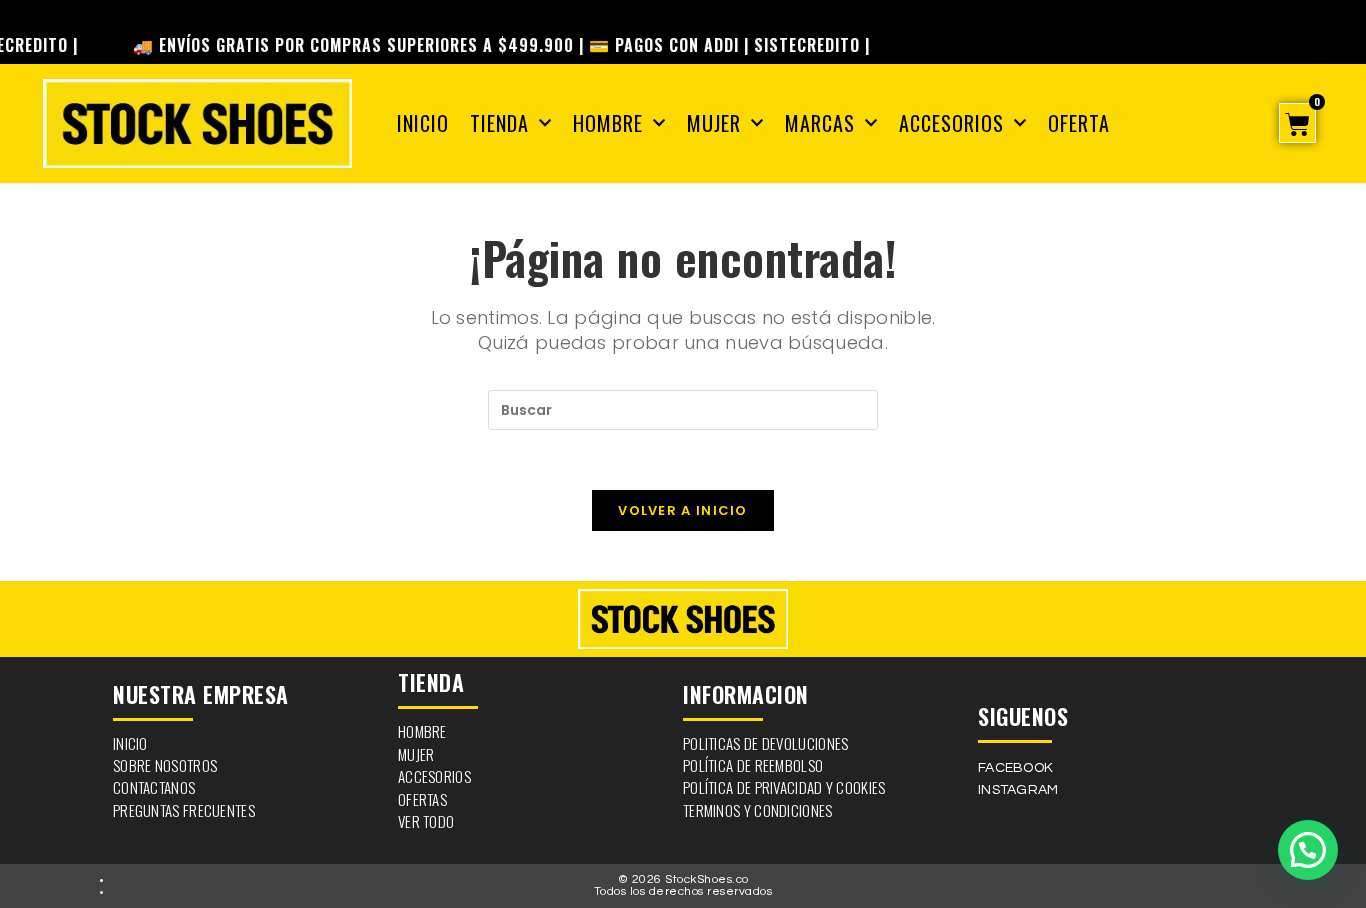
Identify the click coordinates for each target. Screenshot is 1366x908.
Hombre (608, 123)
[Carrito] (1297, 123)
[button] (1308, 850)
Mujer (714, 123)
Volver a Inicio (683, 510)
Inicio (423, 123)
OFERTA (1079, 123)
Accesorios (951, 123)
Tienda (499, 123)
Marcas (820, 123)
